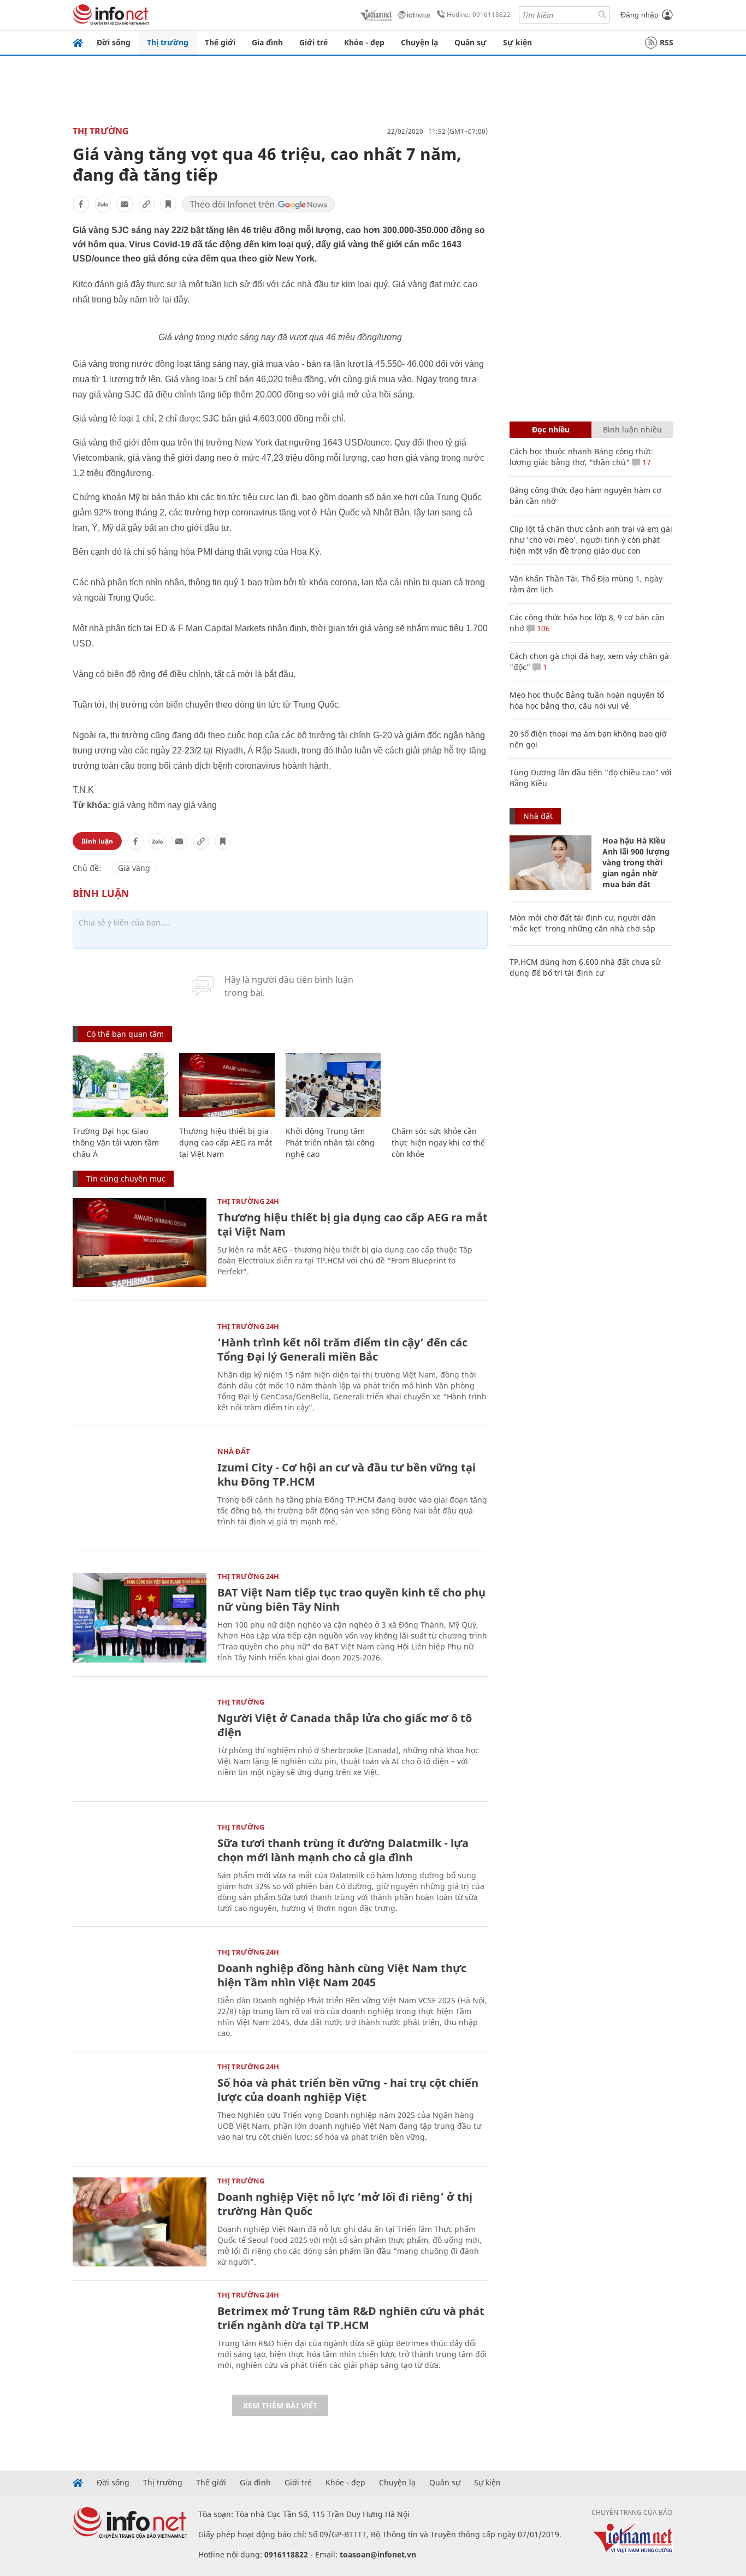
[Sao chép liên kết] (146, 204)
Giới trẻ (313, 42)
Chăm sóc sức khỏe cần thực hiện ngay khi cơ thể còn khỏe (438, 1142)
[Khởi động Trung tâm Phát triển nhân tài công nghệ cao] (333, 1085)
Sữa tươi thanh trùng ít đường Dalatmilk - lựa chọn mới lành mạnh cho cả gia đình (343, 1850)
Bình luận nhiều (632, 429)
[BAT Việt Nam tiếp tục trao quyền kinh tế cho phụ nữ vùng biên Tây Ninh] (140, 1618)
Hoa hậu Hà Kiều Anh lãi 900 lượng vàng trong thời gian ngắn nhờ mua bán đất (636, 862)
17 (646, 462)
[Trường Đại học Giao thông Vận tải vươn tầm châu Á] (120, 1085)
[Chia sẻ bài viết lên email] (125, 204)
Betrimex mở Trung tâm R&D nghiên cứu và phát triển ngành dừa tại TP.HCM (351, 2318)
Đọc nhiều (551, 429)
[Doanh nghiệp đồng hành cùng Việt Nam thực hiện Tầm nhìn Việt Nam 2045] (140, 1993)
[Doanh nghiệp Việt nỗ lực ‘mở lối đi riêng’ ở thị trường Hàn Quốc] (140, 2222)
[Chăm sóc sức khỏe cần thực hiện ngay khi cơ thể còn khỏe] (439, 1085)
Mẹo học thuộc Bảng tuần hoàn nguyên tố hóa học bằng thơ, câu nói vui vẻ (587, 700)
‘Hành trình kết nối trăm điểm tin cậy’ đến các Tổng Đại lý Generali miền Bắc (342, 1349)
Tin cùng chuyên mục (126, 1179)
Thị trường (168, 42)
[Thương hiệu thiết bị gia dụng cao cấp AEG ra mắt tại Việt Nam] (227, 1085)
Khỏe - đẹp (364, 42)
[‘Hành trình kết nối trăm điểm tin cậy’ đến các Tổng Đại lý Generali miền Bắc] (140, 1367)
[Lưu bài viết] (168, 204)
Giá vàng (134, 868)
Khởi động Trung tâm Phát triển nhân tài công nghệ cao (330, 1142)
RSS (667, 42)
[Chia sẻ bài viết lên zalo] (103, 204)
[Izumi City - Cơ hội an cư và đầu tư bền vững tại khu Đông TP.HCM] (140, 1492)
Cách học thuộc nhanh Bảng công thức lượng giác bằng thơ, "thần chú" (581, 457)
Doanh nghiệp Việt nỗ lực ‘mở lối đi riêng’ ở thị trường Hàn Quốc (345, 2204)
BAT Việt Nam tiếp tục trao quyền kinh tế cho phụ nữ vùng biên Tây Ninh (351, 1599)
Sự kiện (517, 42)
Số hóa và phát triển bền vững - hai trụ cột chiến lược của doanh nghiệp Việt (348, 2090)
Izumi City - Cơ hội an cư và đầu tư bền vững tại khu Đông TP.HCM (347, 1474)
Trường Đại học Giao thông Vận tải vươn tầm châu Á (116, 1142)
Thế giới (220, 42)
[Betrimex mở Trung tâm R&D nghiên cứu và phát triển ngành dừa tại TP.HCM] (140, 2336)
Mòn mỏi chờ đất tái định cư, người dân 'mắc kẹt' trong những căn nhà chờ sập (583, 923)
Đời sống (114, 42)
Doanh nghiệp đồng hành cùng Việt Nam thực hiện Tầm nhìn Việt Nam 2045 (342, 1975)
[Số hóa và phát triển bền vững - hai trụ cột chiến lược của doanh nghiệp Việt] (140, 2108)
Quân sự (470, 42)
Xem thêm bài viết (280, 2405)
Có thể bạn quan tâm (125, 1034)
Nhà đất (234, 1451)
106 (542, 628)
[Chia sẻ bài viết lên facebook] (81, 204)
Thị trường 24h (248, 1201)
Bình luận (97, 841)
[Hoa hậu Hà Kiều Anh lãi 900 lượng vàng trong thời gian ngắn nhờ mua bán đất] (550, 863)
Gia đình (267, 42)
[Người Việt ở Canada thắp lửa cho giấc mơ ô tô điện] (140, 1743)
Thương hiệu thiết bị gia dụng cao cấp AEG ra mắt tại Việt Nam (226, 1142)
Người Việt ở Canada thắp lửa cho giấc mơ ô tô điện (345, 1725)
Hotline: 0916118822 (479, 14)
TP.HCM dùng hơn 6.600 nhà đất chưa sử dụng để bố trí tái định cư (585, 967)
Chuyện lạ (419, 42)
